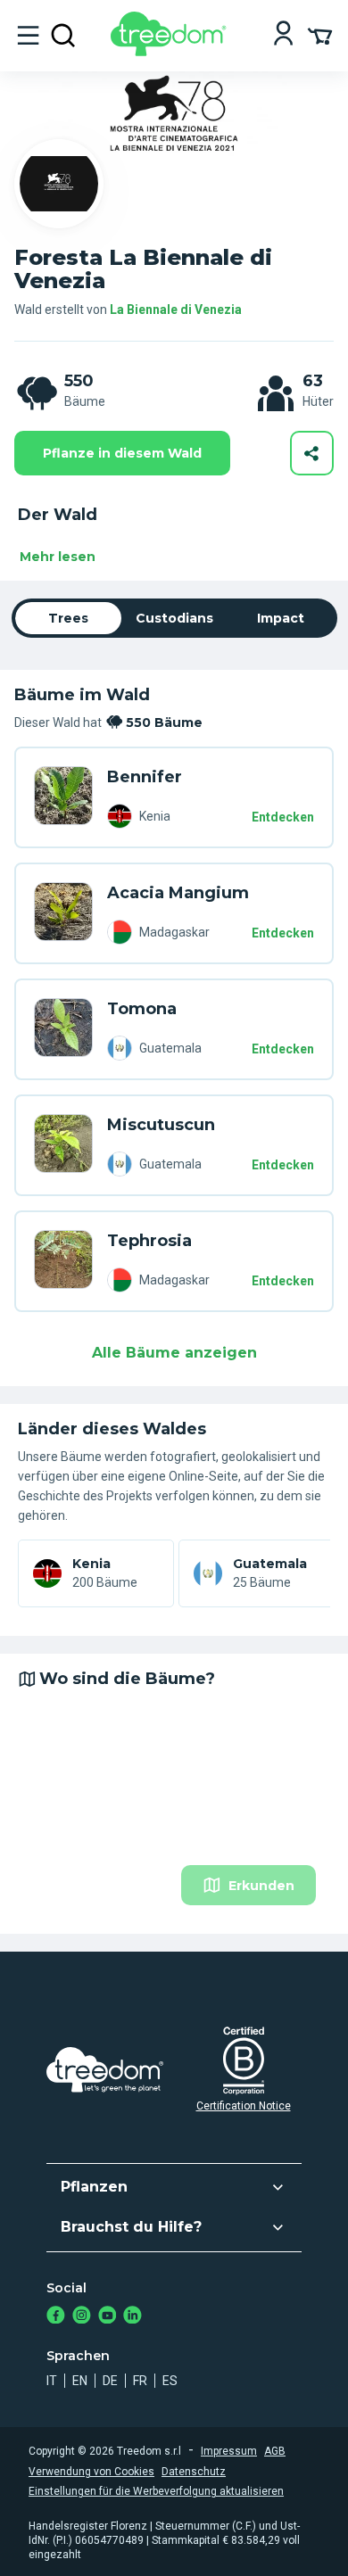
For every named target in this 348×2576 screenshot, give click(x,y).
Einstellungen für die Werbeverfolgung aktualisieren (156, 2491)
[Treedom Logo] (172, 51)
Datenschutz (194, 2472)
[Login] (283, 35)
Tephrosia (149, 1241)
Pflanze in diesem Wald (122, 453)
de (110, 2381)
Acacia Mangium (178, 893)
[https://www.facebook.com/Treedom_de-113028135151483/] (56, 2317)
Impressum (229, 2451)
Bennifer (145, 777)
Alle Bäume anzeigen (174, 1353)
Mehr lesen (58, 557)
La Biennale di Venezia (176, 310)
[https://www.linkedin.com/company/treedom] (133, 2317)
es (170, 2381)
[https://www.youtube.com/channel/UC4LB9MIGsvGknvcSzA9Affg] (108, 2317)
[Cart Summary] (320, 35)
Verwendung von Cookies (91, 2472)
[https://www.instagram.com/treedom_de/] (82, 2317)
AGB (275, 2451)
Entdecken (283, 817)
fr (140, 2381)
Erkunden (261, 1886)
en (80, 2381)
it (52, 2381)
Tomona (142, 1009)
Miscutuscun (161, 1125)
